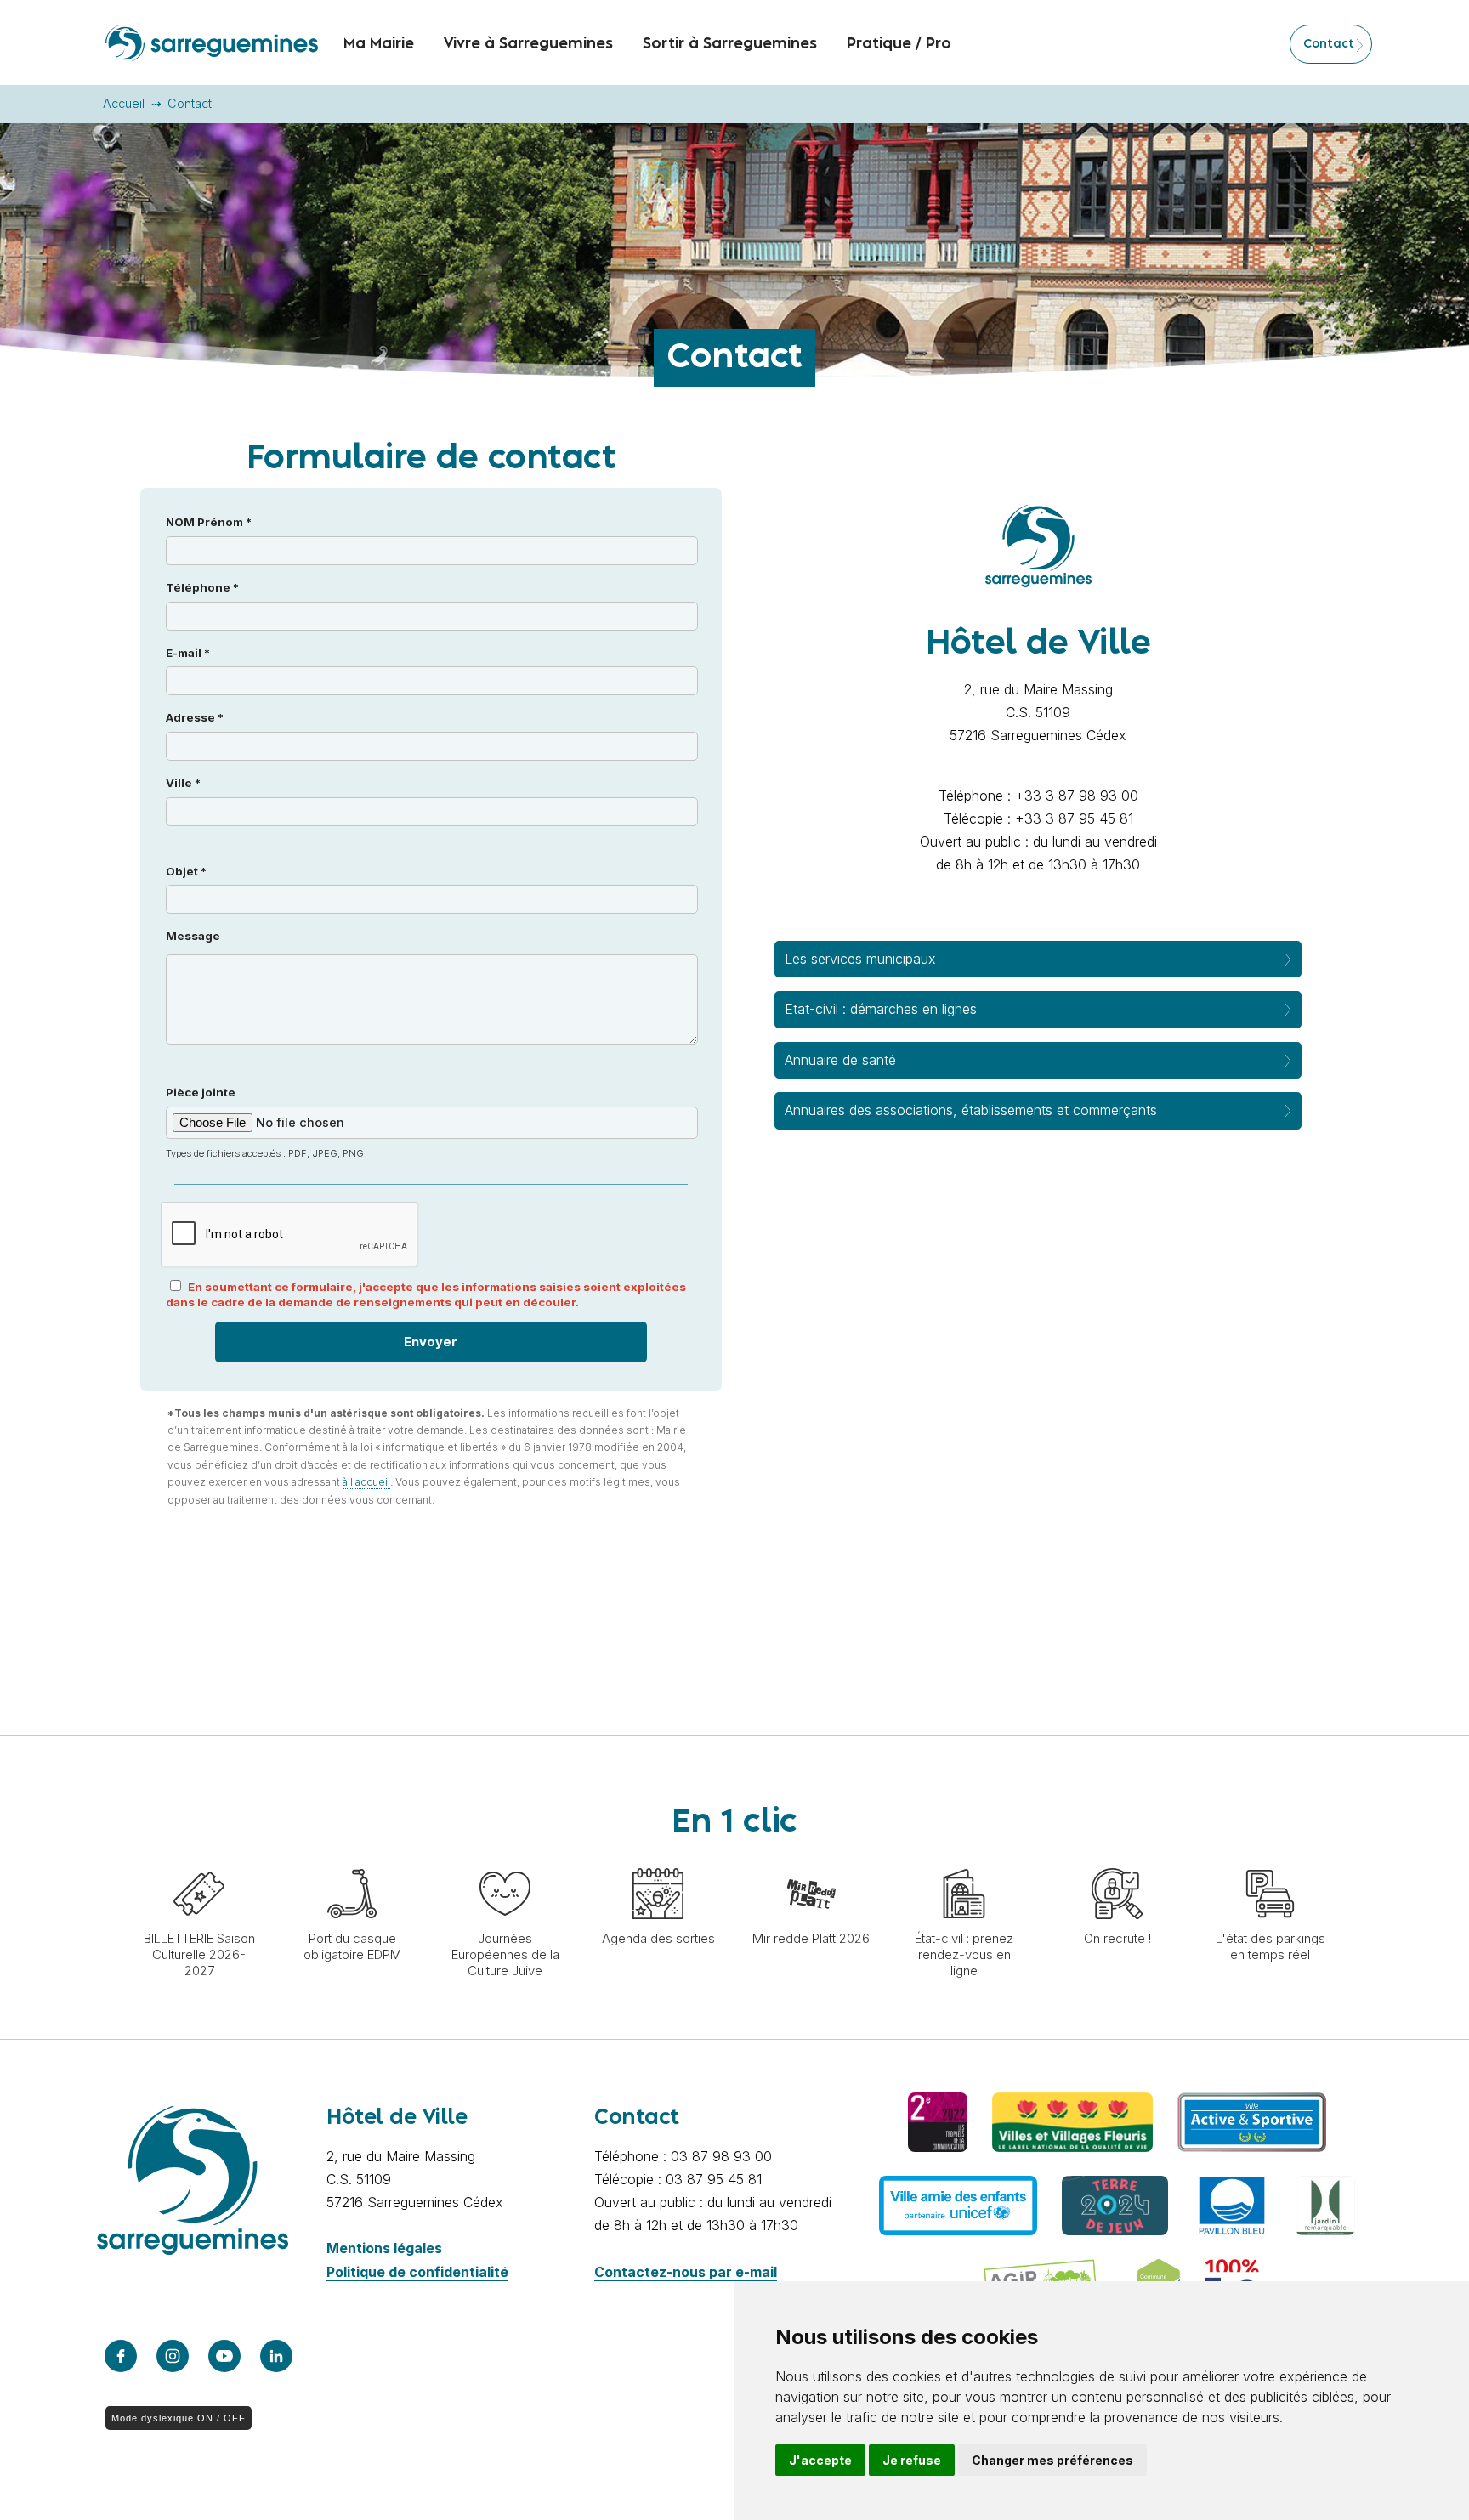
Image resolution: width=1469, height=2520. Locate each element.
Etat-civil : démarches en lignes (881, 1009)
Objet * (186, 871)
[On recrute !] (1117, 1860)
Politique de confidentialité (417, 2272)
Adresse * (195, 717)
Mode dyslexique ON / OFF (179, 2418)
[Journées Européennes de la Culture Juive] (505, 1860)
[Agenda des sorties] (658, 1860)
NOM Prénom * (209, 522)
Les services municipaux (860, 959)
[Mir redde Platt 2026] (811, 1860)
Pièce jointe (265, 1122)
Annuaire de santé (840, 1060)
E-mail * (188, 653)
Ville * (183, 783)
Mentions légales (384, 2248)
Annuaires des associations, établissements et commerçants (971, 1110)
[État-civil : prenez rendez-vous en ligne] (964, 1860)
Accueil (124, 103)
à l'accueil (366, 1482)
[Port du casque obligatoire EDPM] (352, 1860)
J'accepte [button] (820, 2460)
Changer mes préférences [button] (1052, 2460)
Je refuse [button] (912, 2460)
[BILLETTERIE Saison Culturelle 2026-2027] (199, 1860)
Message (193, 936)
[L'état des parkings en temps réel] (1270, 1860)
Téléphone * (202, 587)
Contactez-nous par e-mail (686, 2272)
